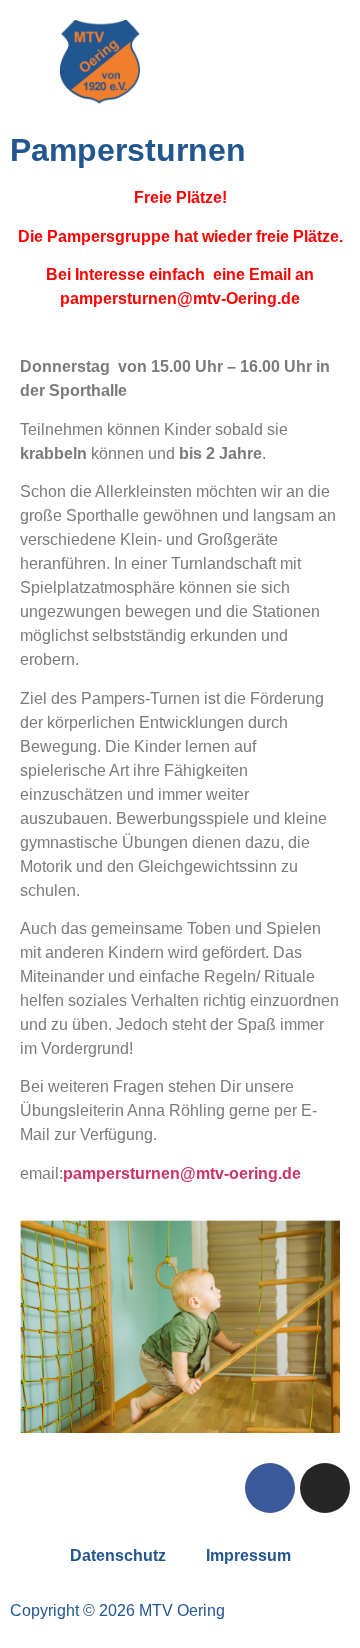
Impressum (248, 1555)
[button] (260, 62)
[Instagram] (325, 1488)
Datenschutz (118, 1555)
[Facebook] (270, 1488)
